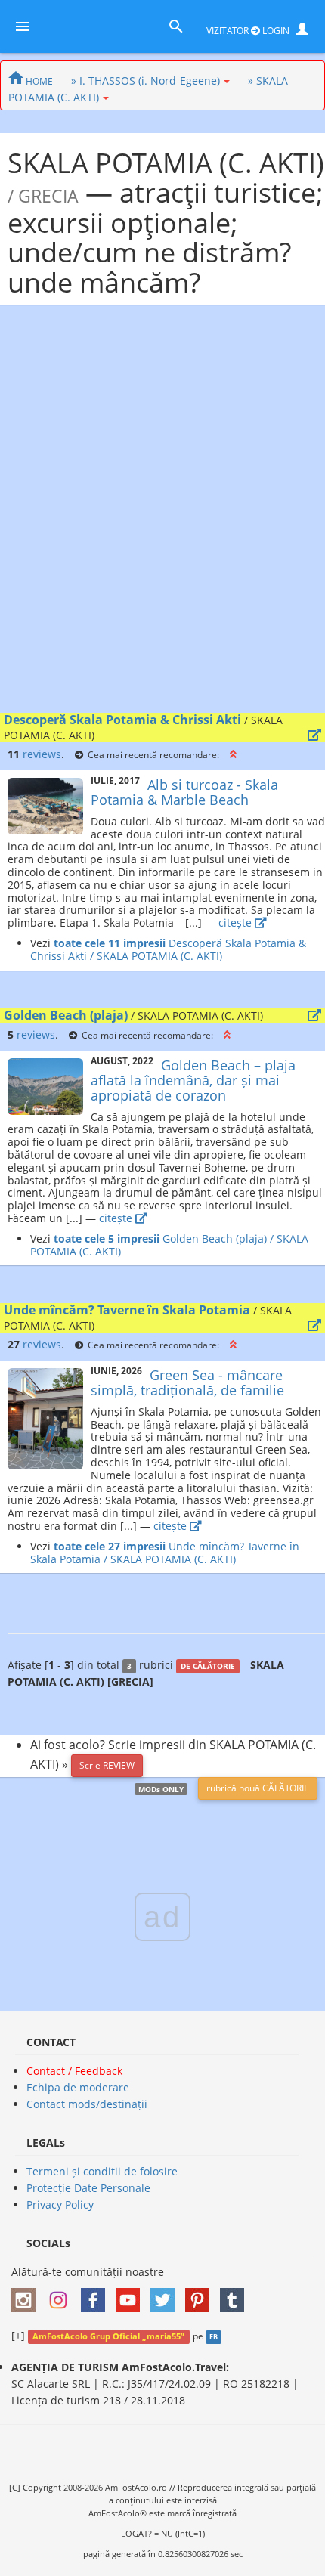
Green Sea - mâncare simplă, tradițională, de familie (187, 1382)
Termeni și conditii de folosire (102, 2171)
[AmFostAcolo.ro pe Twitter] (166, 2295)
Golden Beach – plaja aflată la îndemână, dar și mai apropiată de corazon (193, 1080)
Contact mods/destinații (87, 2104)
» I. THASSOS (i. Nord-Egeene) (145, 80)
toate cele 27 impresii (110, 1546)
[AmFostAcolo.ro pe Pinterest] (201, 2295)
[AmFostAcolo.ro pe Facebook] (97, 2295)
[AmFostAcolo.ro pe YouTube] (132, 2295)
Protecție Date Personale (88, 2188)
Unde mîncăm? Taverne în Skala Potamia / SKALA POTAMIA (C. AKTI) (165, 1553)
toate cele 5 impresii (107, 1238)
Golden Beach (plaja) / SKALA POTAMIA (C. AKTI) (169, 1245)
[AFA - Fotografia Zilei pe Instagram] (62, 2295)
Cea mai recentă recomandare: (153, 754)
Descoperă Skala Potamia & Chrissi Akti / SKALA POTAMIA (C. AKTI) (168, 949)
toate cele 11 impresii (110, 943)
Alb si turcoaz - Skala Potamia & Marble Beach (184, 792)
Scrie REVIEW (107, 1765)
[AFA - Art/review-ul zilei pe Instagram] (27, 2295)
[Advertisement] (162, 512)
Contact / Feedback (74, 2071)
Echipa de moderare (78, 2087)
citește (237, 923)
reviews (42, 754)
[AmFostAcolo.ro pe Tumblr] (236, 2295)
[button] (233, 754)
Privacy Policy (60, 2204)
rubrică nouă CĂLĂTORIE (258, 1788)
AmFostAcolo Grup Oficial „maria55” (108, 2336)
